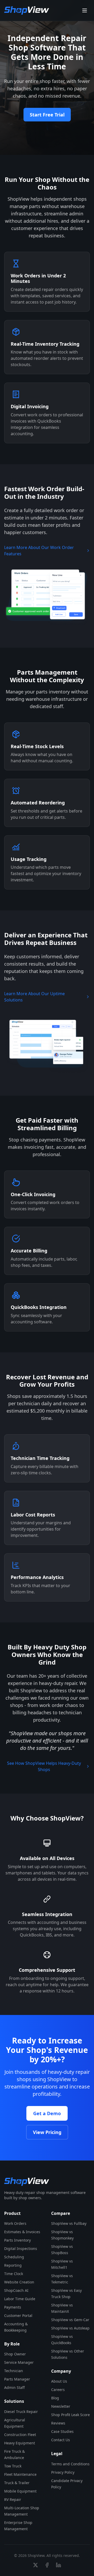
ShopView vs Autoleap (70, 2328)
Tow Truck (13, 2466)
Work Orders (15, 2223)
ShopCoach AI (16, 2290)
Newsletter (61, 2406)
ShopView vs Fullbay (69, 2223)
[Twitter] (36, 2565)
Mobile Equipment (20, 2491)
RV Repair (13, 2499)
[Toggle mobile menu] (85, 10)
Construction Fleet (20, 2435)
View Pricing (47, 2132)
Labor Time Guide (20, 2299)
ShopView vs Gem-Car (70, 2320)
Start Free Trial (47, 115)
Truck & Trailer (17, 2483)
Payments (13, 2307)
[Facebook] (47, 2565)
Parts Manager (17, 2379)
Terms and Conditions (70, 2464)
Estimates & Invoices (22, 2232)
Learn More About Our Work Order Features (39, 551)
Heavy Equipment (20, 2443)
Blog (55, 2398)
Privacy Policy (63, 2472)
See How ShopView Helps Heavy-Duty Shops (44, 1766)
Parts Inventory (17, 2240)
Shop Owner (15, 2354)
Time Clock (14, 2274)
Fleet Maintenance (20, 2474)
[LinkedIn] (58, 2565)
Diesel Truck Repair (21, 2412)
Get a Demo (47, 2113)
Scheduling (14, 2257)
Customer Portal (18, 2315)
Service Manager (19, 2362)
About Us (59, 2381)
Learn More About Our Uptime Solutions (34, 997)
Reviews (58, 2423)
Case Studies (62, 2431)
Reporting (13, 2265)
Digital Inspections (21, 2249)
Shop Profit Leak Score (70, 2415)
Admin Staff (14, 2387)
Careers (58, 2390)
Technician (14, 2371)
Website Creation (19, 2282)
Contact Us (61, 2440)
